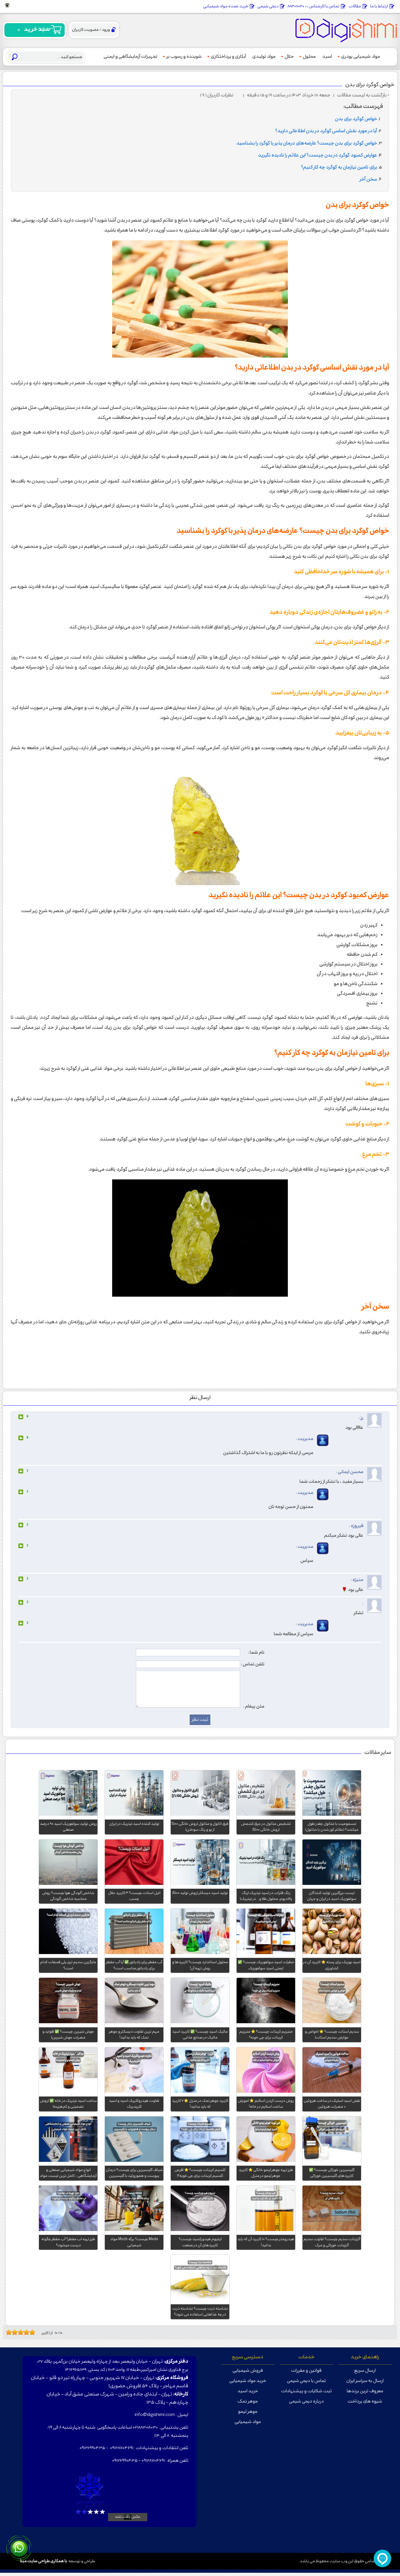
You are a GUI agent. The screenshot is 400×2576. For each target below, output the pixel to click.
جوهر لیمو (248, 2412)
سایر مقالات (378, 1753)
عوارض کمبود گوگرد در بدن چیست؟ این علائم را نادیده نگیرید (318, 155)
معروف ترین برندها (365, 2391)
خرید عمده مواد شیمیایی (226, 6)
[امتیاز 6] (22, 2332)
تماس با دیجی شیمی (306, 2381)
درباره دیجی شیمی (306, 2401)
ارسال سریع (365, 2371)
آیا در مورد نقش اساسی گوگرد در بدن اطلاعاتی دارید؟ (326, 131)
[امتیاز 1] (7, 2332)
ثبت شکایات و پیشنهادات (306, 2391)
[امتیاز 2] (10, 2332)
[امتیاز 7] (25, 2332)
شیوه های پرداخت (365, 2401)
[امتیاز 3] (13, 2332)
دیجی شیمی (268, 6)
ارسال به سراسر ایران (365, 2381)
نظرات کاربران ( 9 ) (217, 95)
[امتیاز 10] (34, 2332)
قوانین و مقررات (306, 2371)
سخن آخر (368, 180)
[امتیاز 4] (16, 2332)
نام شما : (256, 1652)
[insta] (7, 6)
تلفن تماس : (253, 1664)
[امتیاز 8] (28, 2332)
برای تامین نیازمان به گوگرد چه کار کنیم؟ (339, 168)
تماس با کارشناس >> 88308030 (313, 6)
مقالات (355, 6)
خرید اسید (248, 2391)
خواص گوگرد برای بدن (370, 85)
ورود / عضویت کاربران (91, 30)
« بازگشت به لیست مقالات (363, 95)
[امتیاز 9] (31, 2332)
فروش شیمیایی (248, 2371)
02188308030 (145, 2428)
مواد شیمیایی (248, 2422)
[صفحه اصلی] (346, 30)
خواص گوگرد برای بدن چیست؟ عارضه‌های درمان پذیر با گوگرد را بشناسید (307, 143)
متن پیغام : (254, 1706)
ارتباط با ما (379, 6)
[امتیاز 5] (19, 2332)
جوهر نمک (248, 2401)
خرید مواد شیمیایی (248, 2381)
